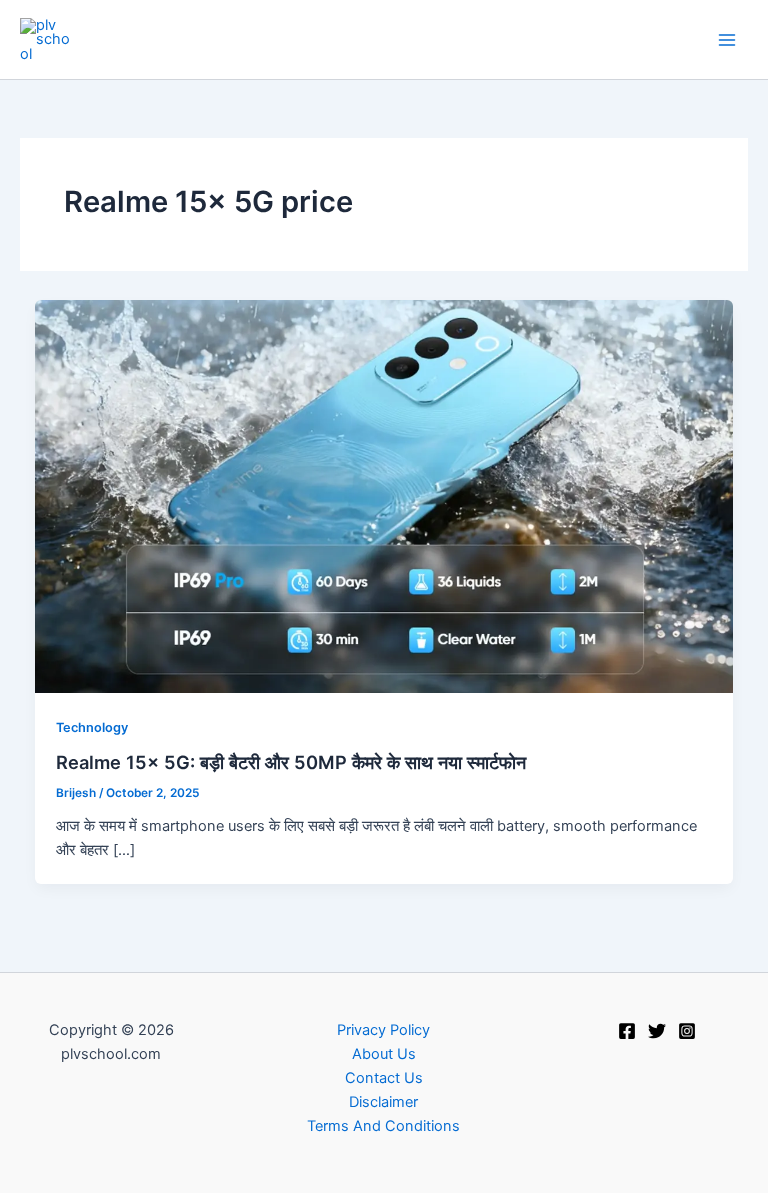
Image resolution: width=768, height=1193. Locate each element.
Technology (92, 727)
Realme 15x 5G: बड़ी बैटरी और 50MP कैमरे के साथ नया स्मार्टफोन (291, 762)
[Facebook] (627, 1031)
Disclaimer (383, 1102)
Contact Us (384, 1078)
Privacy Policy (383, 1030)
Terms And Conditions (383, 1126)
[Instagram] (687, 1031)
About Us (384, 1054)
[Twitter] (657, 1031)
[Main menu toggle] (727, 40)
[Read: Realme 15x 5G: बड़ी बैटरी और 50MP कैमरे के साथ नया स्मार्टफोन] (384, 495)
